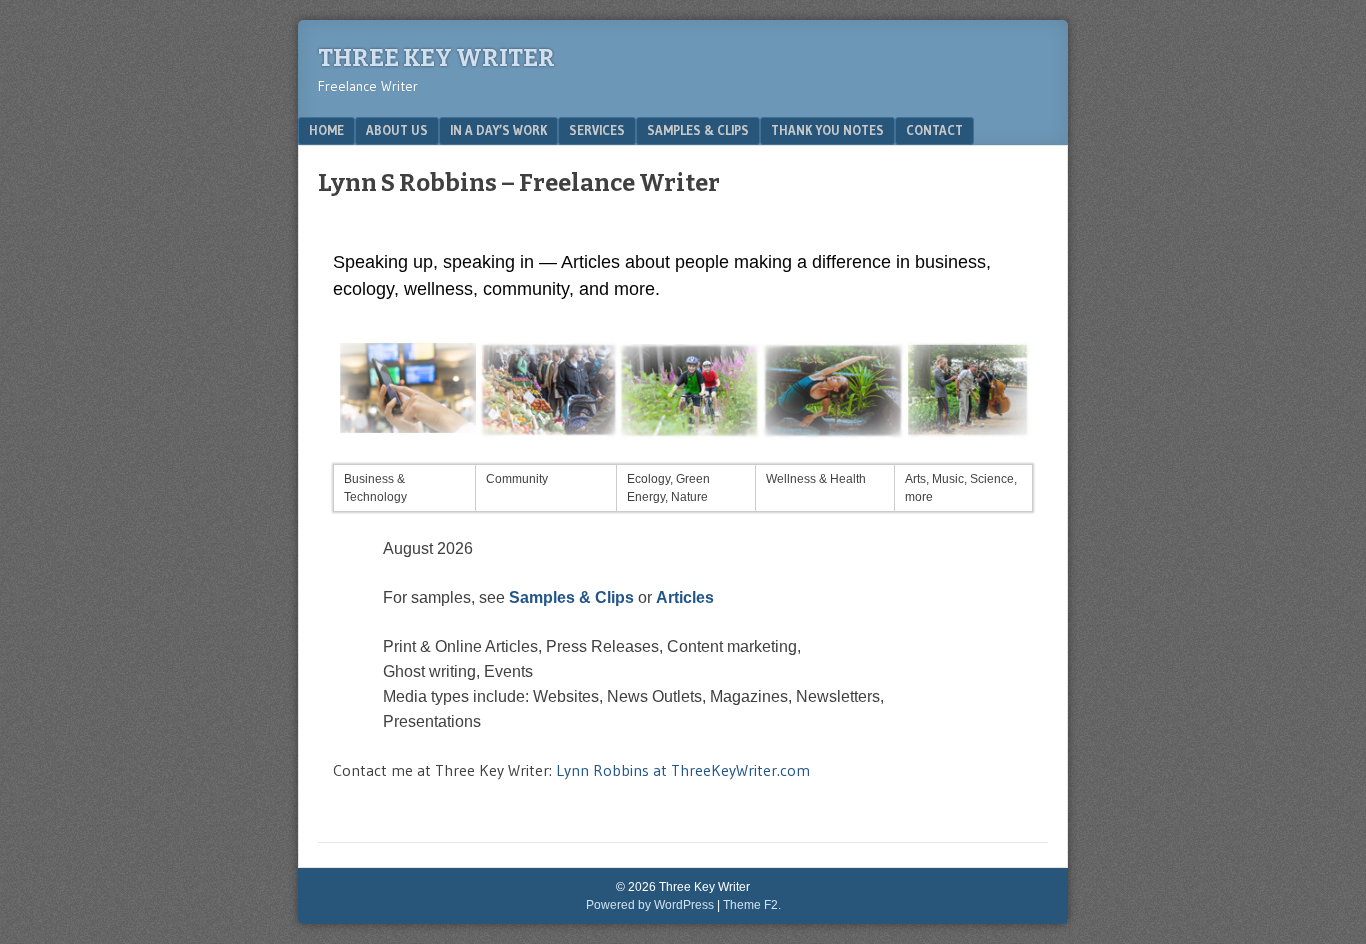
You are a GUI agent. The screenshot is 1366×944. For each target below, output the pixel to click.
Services (597, 130)
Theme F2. (752, 905)
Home (326, 130)
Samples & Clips (698, 130)
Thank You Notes (827, 130)
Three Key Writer (436, 58)
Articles (685, 597)
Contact (934, 130)
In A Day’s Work (498, 130)
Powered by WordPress (650, 905)
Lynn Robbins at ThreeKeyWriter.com (683, 770)
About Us (397, 130)
